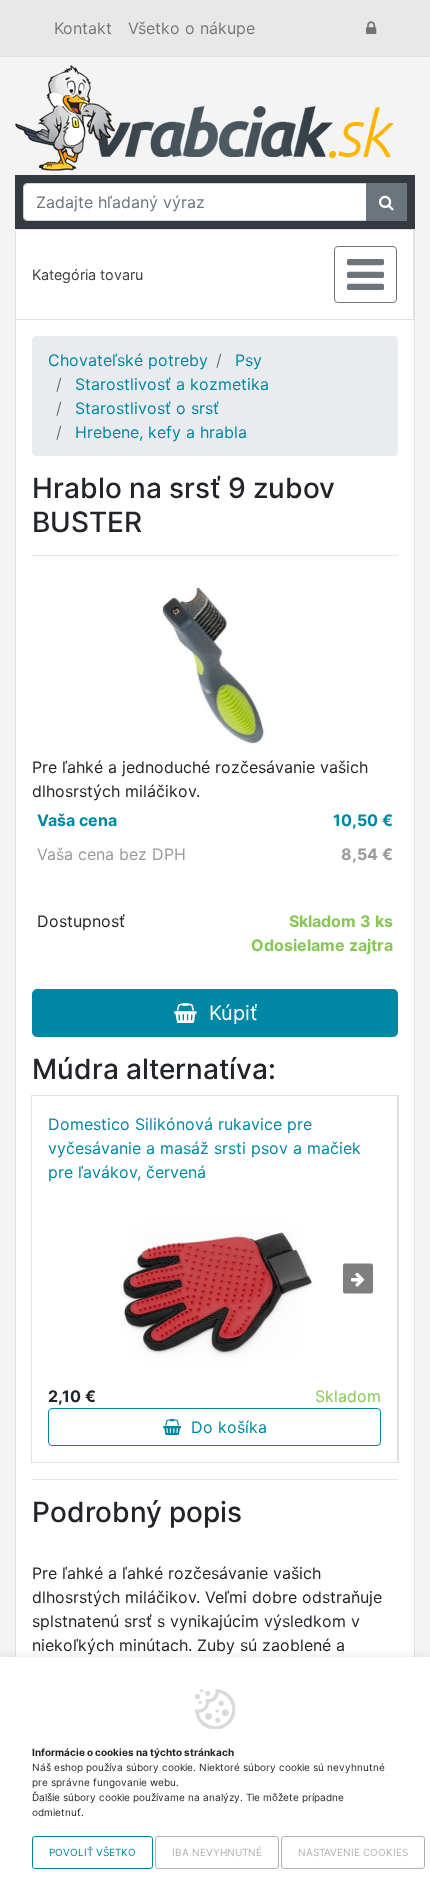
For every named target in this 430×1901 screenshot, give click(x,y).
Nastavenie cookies (353, 1852)
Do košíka (224, 1427)
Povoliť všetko (92, 1852)
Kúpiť (227, 1013)
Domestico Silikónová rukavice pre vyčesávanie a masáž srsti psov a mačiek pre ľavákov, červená (204, 1148)
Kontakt (83, 28)
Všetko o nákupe (191, 28)
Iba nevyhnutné (217, 1852)
